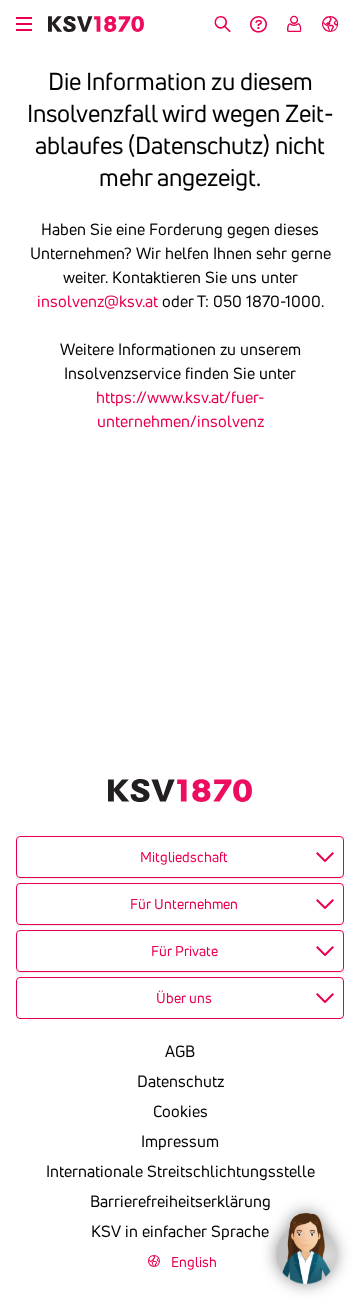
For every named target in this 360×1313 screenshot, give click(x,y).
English (330, 24)
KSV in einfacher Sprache (180, 1231)
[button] (306, 1243)
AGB (180, 1051)
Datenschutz (180, 1081)
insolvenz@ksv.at (97, 301)
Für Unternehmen (184, 904)
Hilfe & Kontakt (258, 24)
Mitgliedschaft (184, 857)
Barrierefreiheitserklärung (180, 1201)
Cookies (180, 1111)
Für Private (184, 951)
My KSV (294, 24)
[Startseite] (96, 24)
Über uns (184, 998)
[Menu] (24, 21)
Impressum (180, 1141)
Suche (222, 24)
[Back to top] (340, 1149)
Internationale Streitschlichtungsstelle (180, 1171)
